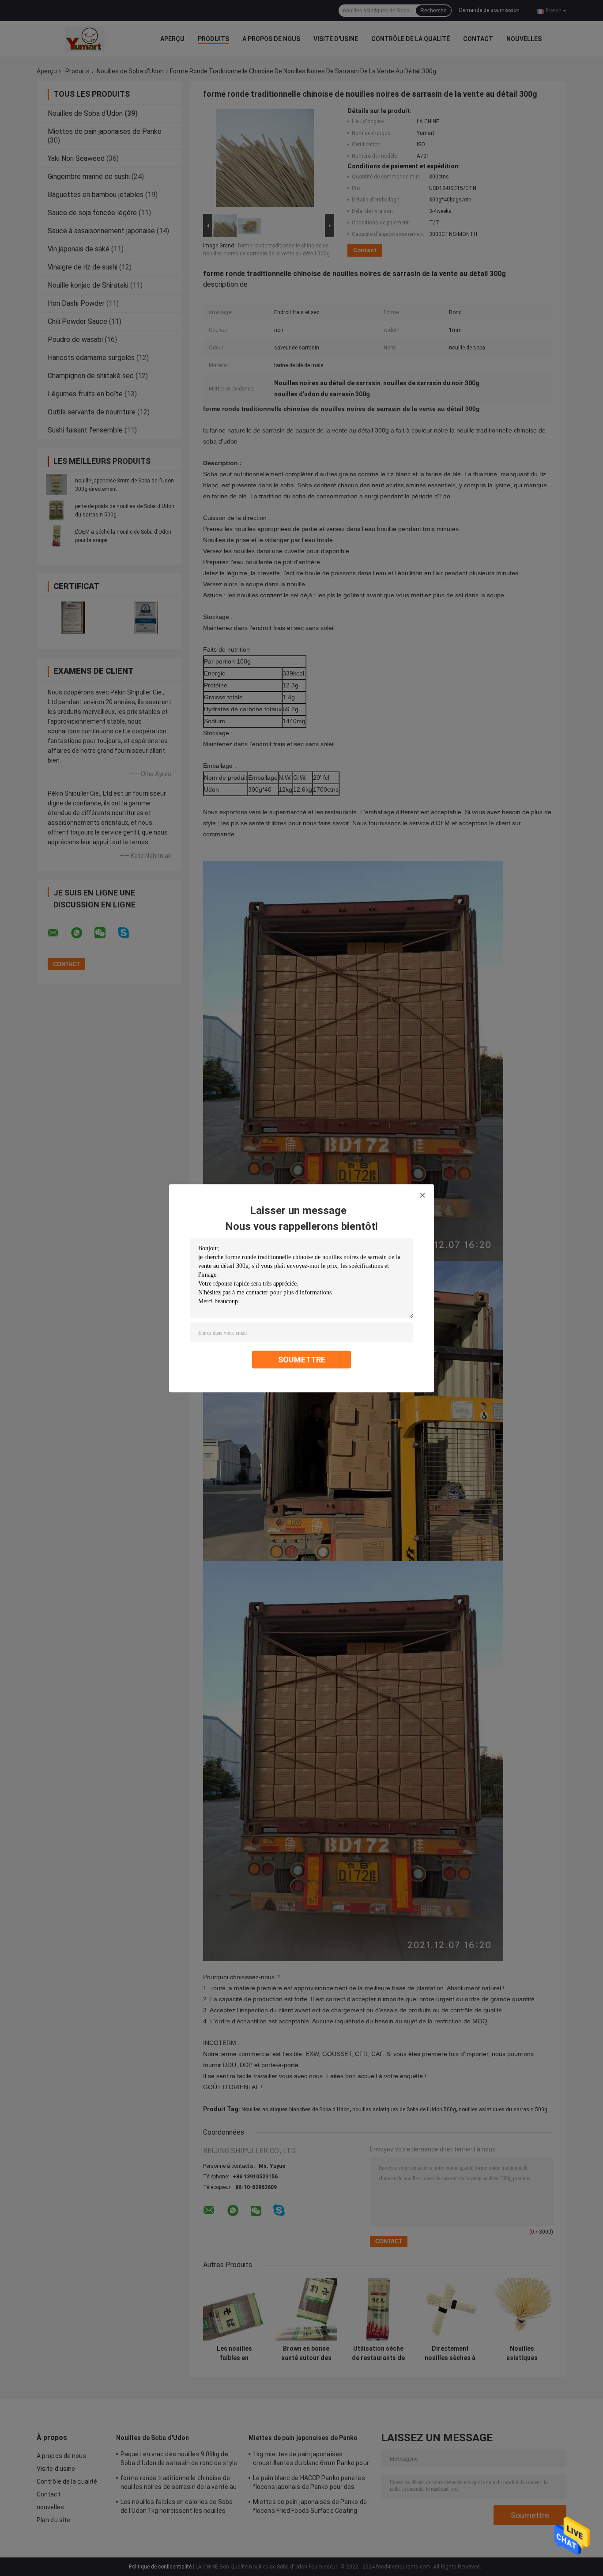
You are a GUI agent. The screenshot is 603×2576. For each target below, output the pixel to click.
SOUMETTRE (302, 1359)
